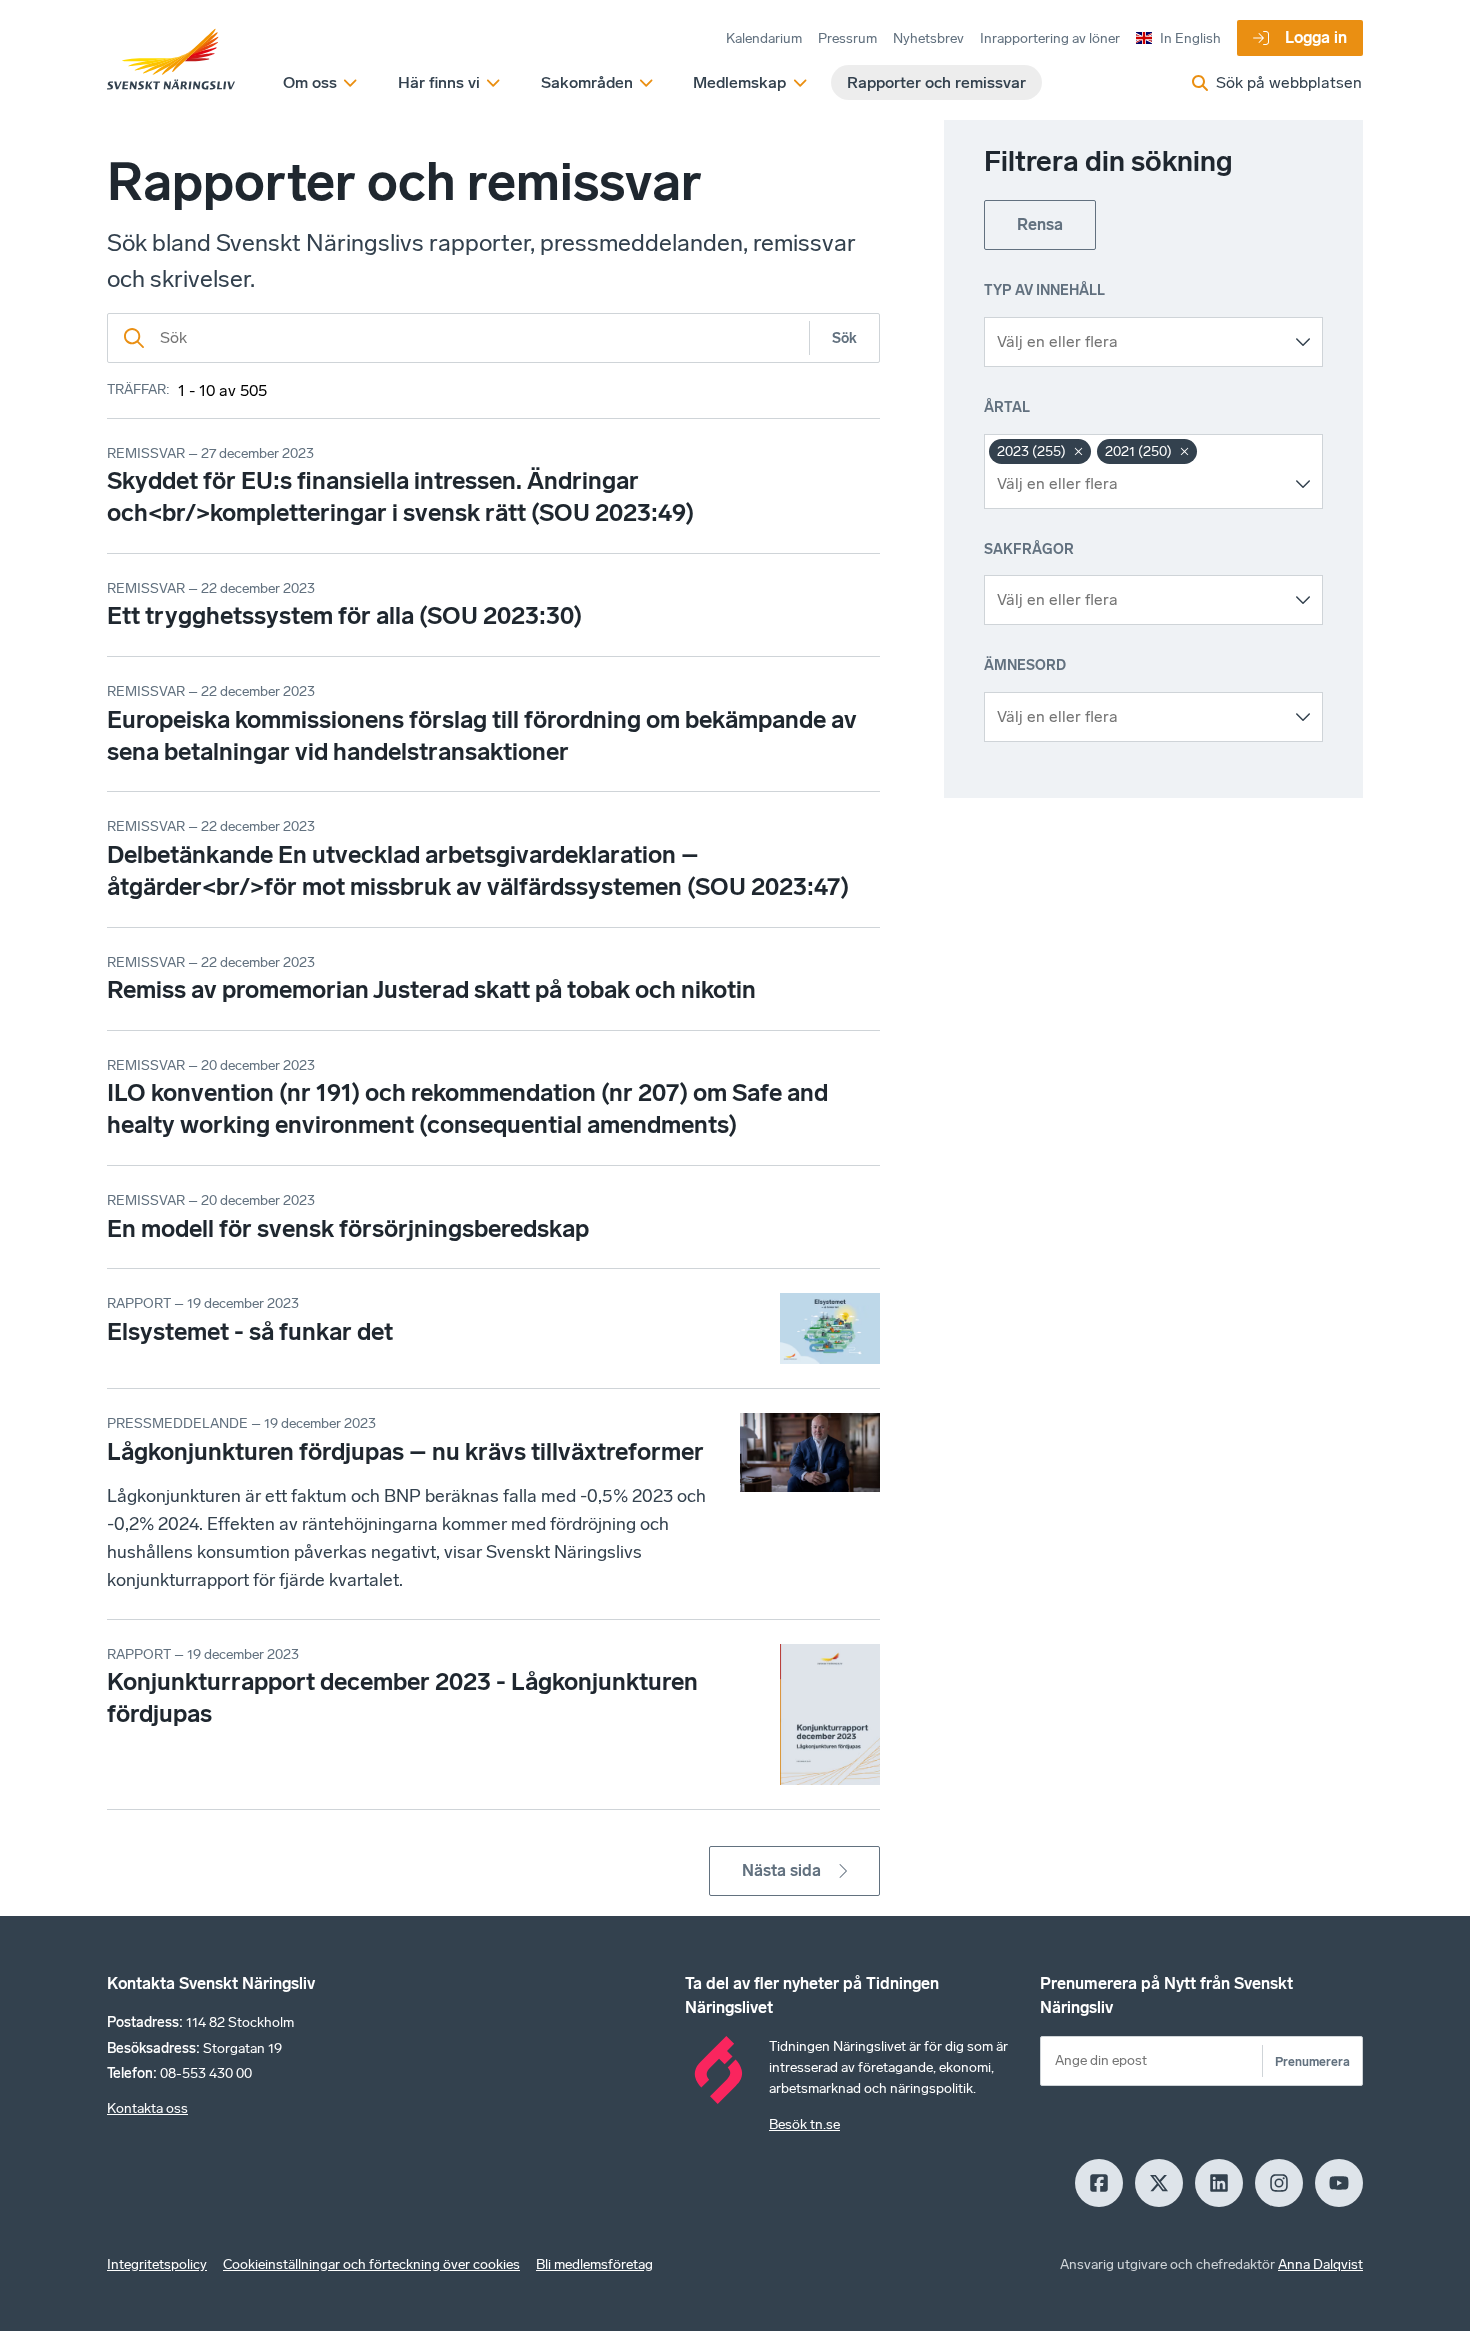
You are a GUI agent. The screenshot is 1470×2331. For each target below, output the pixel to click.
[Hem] (171, 60)
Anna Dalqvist (1320, 2264)
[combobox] (1138, 342)
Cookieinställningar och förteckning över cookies (371, 2264)
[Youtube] (1339, 2183)
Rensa (1040, 224)
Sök (844, 338)
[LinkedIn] (1219, 2183)
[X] (1159, 2183)
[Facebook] (1099, 2183)
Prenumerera (1312, 2061)
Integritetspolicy (157, 2264)
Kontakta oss (147, 2108)
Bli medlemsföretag (594, 2264)
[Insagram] (1279, 2183)
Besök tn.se (804, 2124)
